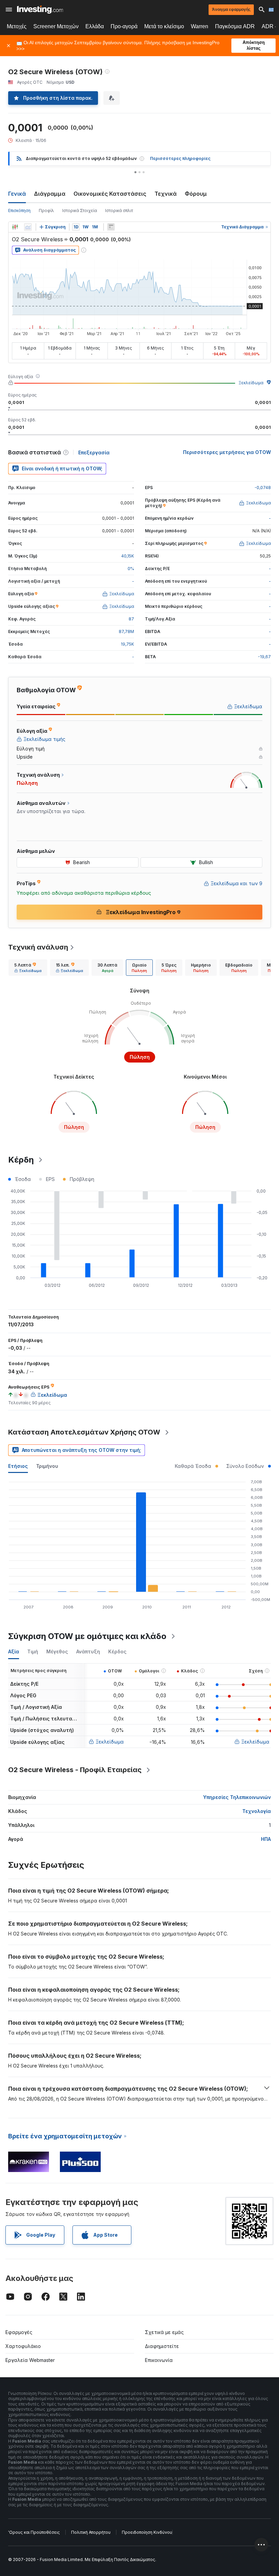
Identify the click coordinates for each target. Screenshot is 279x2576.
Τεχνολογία (257, 1811)
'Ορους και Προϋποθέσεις (34, 2532)
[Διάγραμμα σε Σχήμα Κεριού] (15, 227)
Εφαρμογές (19, 2332)
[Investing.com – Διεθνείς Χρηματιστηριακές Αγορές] (40, 10)
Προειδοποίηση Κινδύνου (147, 2532)
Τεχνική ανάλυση (38, 947)
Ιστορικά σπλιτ (119, 210)
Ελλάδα (95, 26)
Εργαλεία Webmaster (30, 2360)
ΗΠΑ (266, 1839)
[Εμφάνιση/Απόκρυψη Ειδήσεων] (111, 227)
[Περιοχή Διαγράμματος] (28, 227)
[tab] (28, 968)
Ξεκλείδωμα (251, 383)
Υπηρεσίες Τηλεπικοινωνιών (237, 1797)
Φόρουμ (196, 194)
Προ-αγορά (124, 26)
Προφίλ (46, 210)
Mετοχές (17, 26)
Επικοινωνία (159, 2360)
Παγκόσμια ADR (235, 26)
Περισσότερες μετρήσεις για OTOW (227, 452)
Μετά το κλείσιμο (164, 26)
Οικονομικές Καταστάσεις (110, 194)
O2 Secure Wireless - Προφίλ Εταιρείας (75, 1770)
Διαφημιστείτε (162, 2346)
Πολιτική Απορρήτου (91, 2532)
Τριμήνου (47, 1466)
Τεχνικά (166, 194)
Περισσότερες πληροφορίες (180, 158)
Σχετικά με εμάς (164, 2332)
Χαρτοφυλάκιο (23, 2346)
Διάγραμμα (50, 194)
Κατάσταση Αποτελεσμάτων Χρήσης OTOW (84, 1432)
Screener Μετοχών (56, 26)
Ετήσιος (18, 1466)
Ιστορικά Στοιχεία (80, 210)
